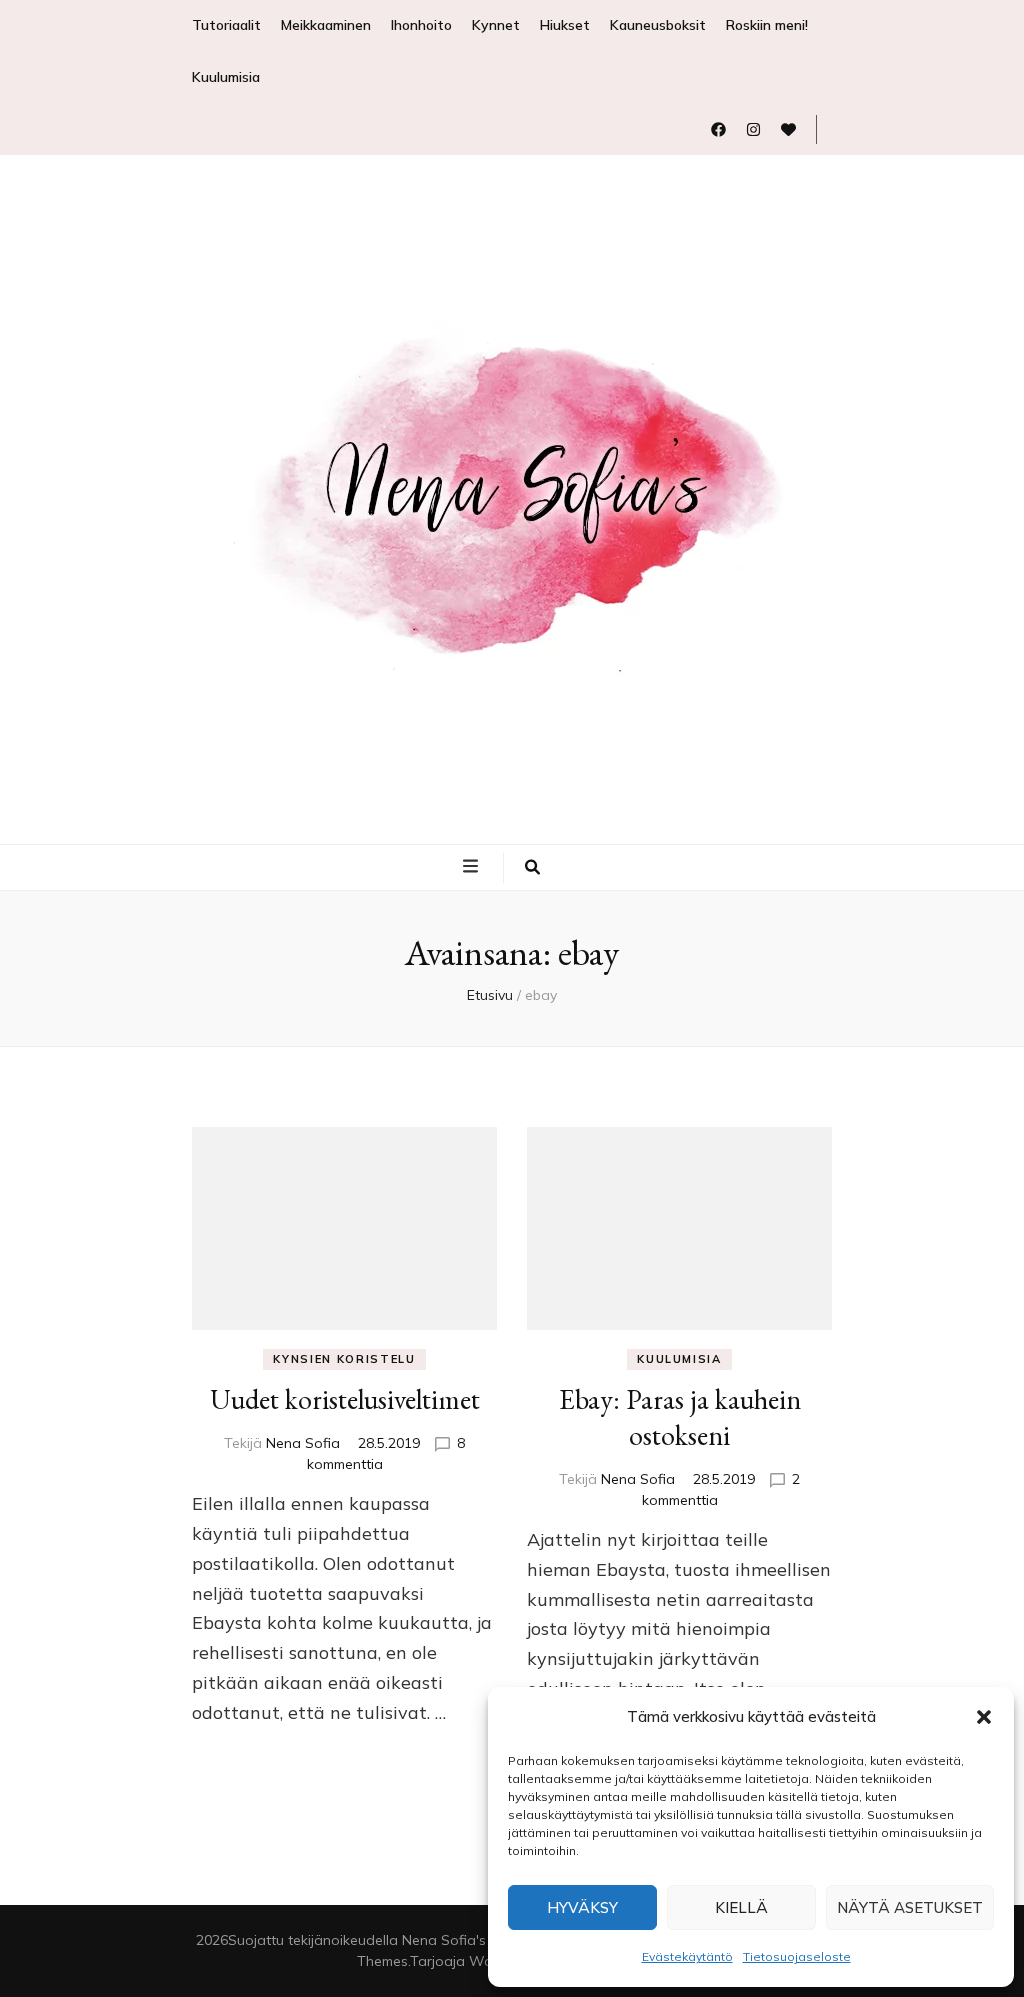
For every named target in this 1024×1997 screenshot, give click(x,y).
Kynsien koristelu (344, 1359)
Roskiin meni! (767, 25)
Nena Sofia (303, 1443)
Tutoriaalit (226, 25)
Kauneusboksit (658, 25)
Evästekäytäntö (687, 1956)
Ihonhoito (421, 25)
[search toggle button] (532, 868)
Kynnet (496, 25)
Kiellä (741, 1907)
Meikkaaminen (326, 25)
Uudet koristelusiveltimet (345, 1399)
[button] (984, 1717)
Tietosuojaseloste (797, 1956)
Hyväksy (582, 1907)
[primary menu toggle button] (473, 866)
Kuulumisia (226, 77)
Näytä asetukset (910, 1907)
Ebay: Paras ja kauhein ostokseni (680, 1417)
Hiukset (565, 25)
